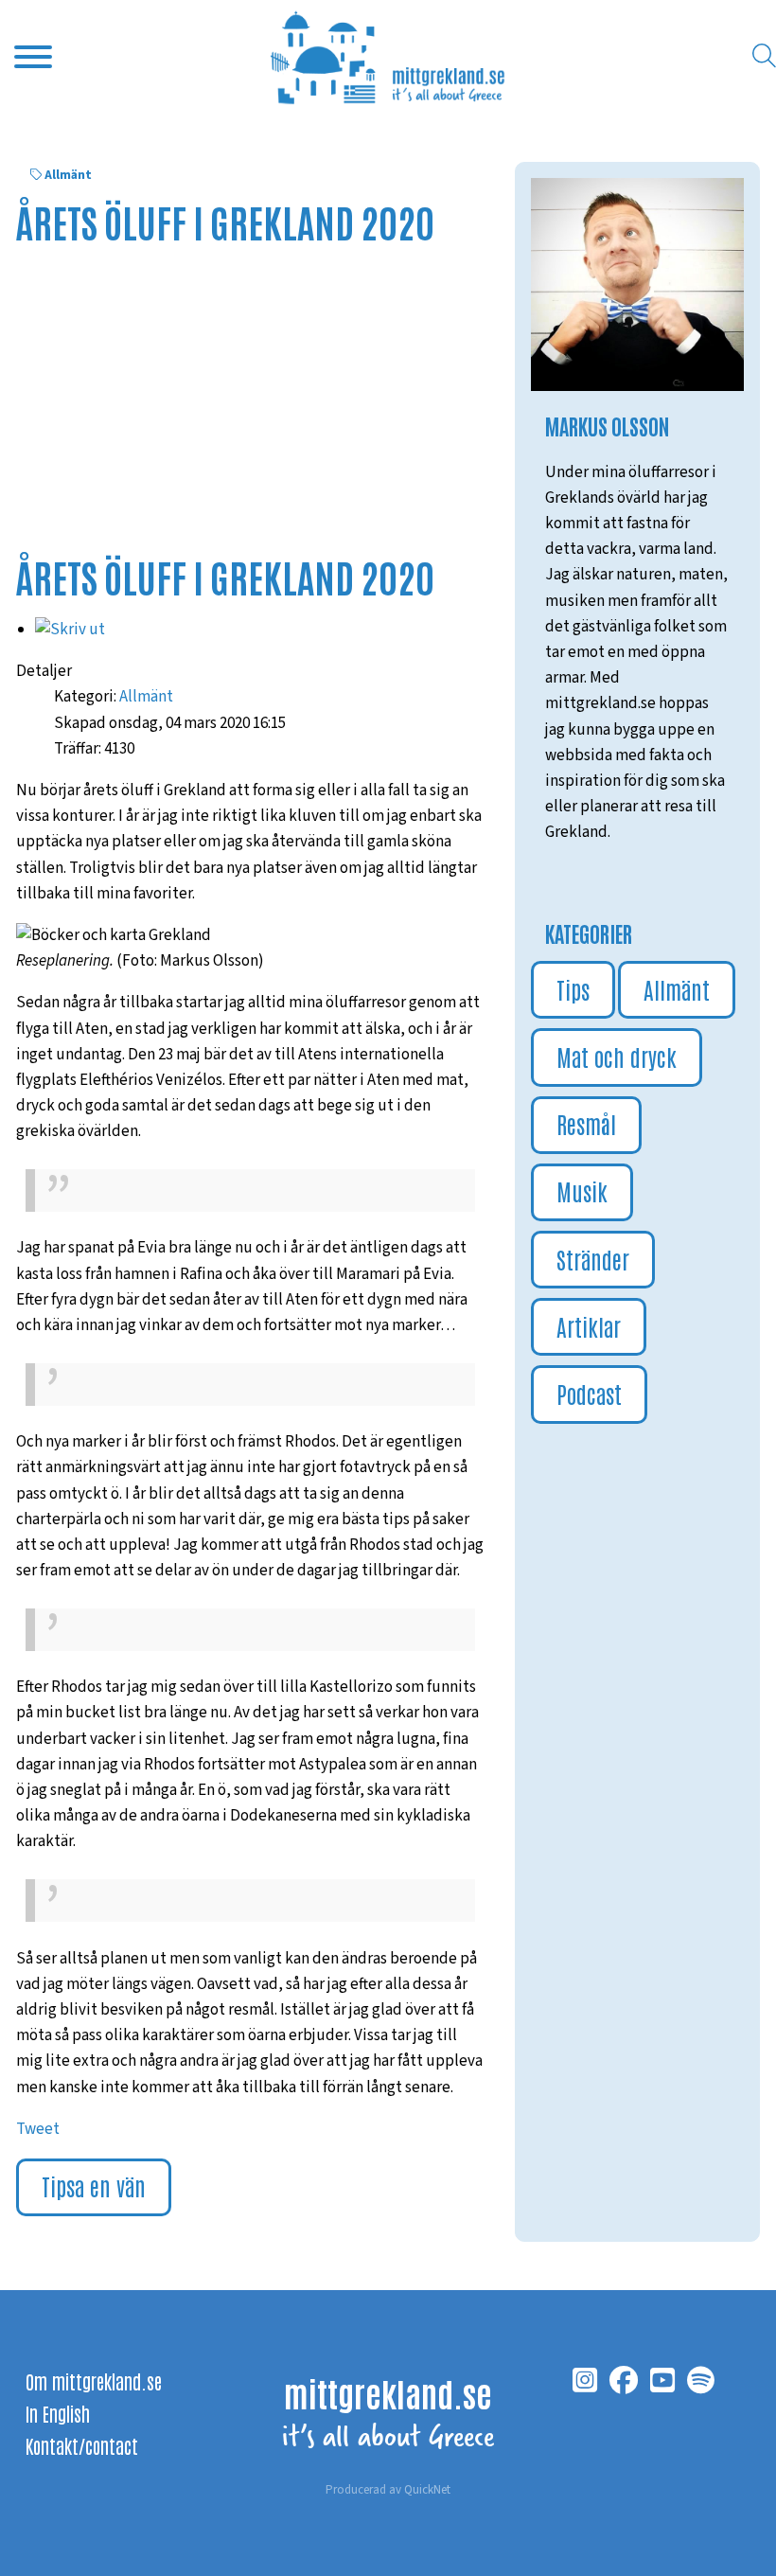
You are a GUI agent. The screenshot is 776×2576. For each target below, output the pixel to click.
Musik (582, 1190)
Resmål (586, 1123)
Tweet (38, 2129)
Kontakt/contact (82, 2445)
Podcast (589, 1393)
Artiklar (589, 1326)
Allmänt (68, 175)
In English (58, 2413)
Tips (573, 989)
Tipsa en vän (94, 2185)
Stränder (593, 1259)
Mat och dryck (617, 1056)
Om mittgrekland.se (94, 2381)
